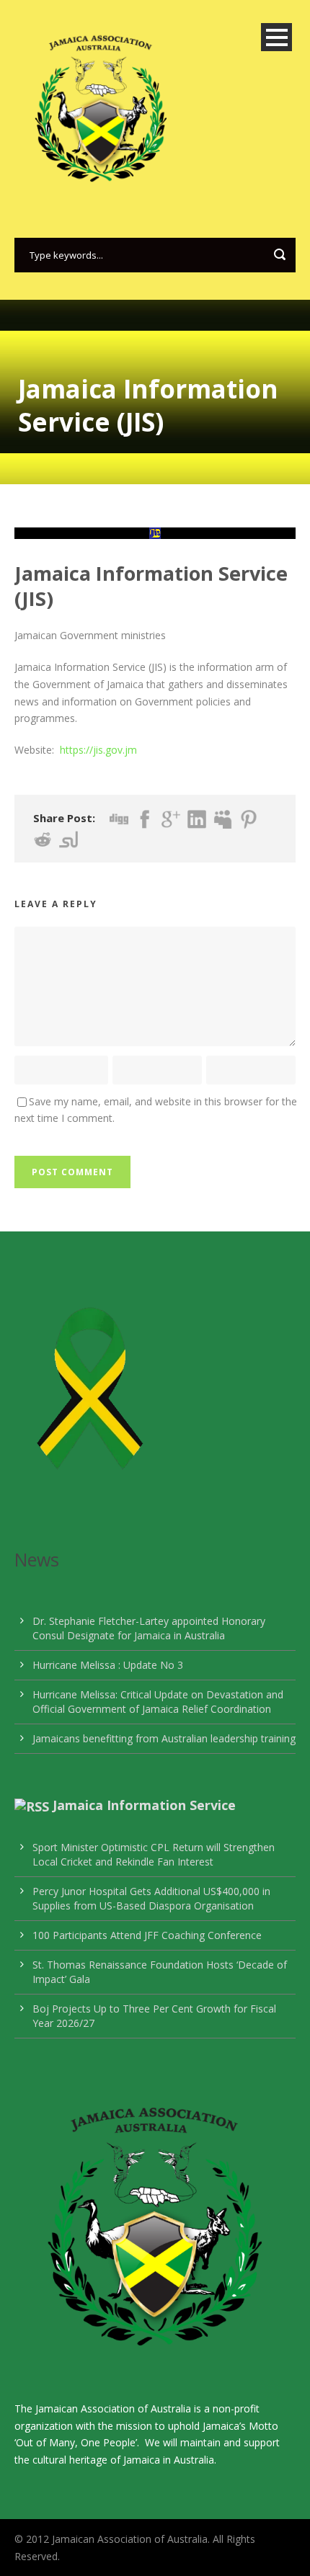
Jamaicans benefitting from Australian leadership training (164, 1738)
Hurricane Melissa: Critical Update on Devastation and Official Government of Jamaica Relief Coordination (158, 1702)
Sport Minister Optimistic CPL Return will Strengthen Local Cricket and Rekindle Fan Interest (154, 1854)
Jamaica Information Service (144, 1805)
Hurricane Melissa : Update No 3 (108, 1665)
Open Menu (276, 37)
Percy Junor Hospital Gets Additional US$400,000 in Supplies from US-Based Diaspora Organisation (151, 1898)
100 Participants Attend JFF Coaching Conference (147, 1935)
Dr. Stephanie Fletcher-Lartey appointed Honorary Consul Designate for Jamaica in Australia (149, 1628)
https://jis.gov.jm (98, 750)
